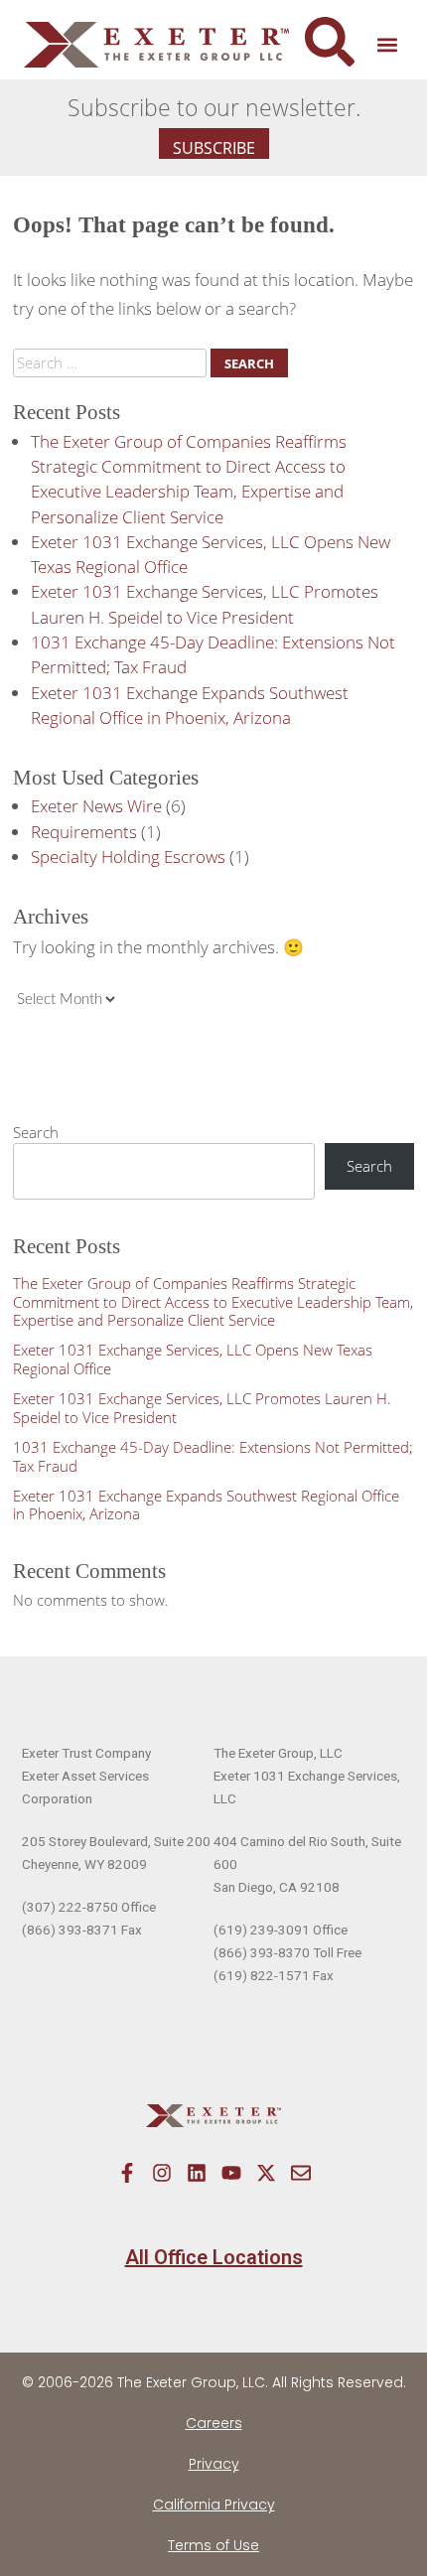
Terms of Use (213, 2545)
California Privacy (214, 2504)
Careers (214, 2423)
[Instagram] (162, 2173)
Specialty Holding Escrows (128, 857)
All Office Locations (214, 2257)
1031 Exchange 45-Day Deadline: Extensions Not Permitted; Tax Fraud (213, 1456)
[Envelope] (301, 2173)
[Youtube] (231, 2173)
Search (36, 1132)
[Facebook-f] (127, 2173)
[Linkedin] (197, 2173)
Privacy (214, 2464)
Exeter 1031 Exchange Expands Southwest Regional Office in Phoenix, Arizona (206, 1505)
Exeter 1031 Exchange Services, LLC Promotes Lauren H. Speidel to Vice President (202, 1408)
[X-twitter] (266, 2173)
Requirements (84, 832)
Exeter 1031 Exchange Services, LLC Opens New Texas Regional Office (193, 1359)
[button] (387, 45)
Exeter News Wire (96, 806)
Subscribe (214, 148)
